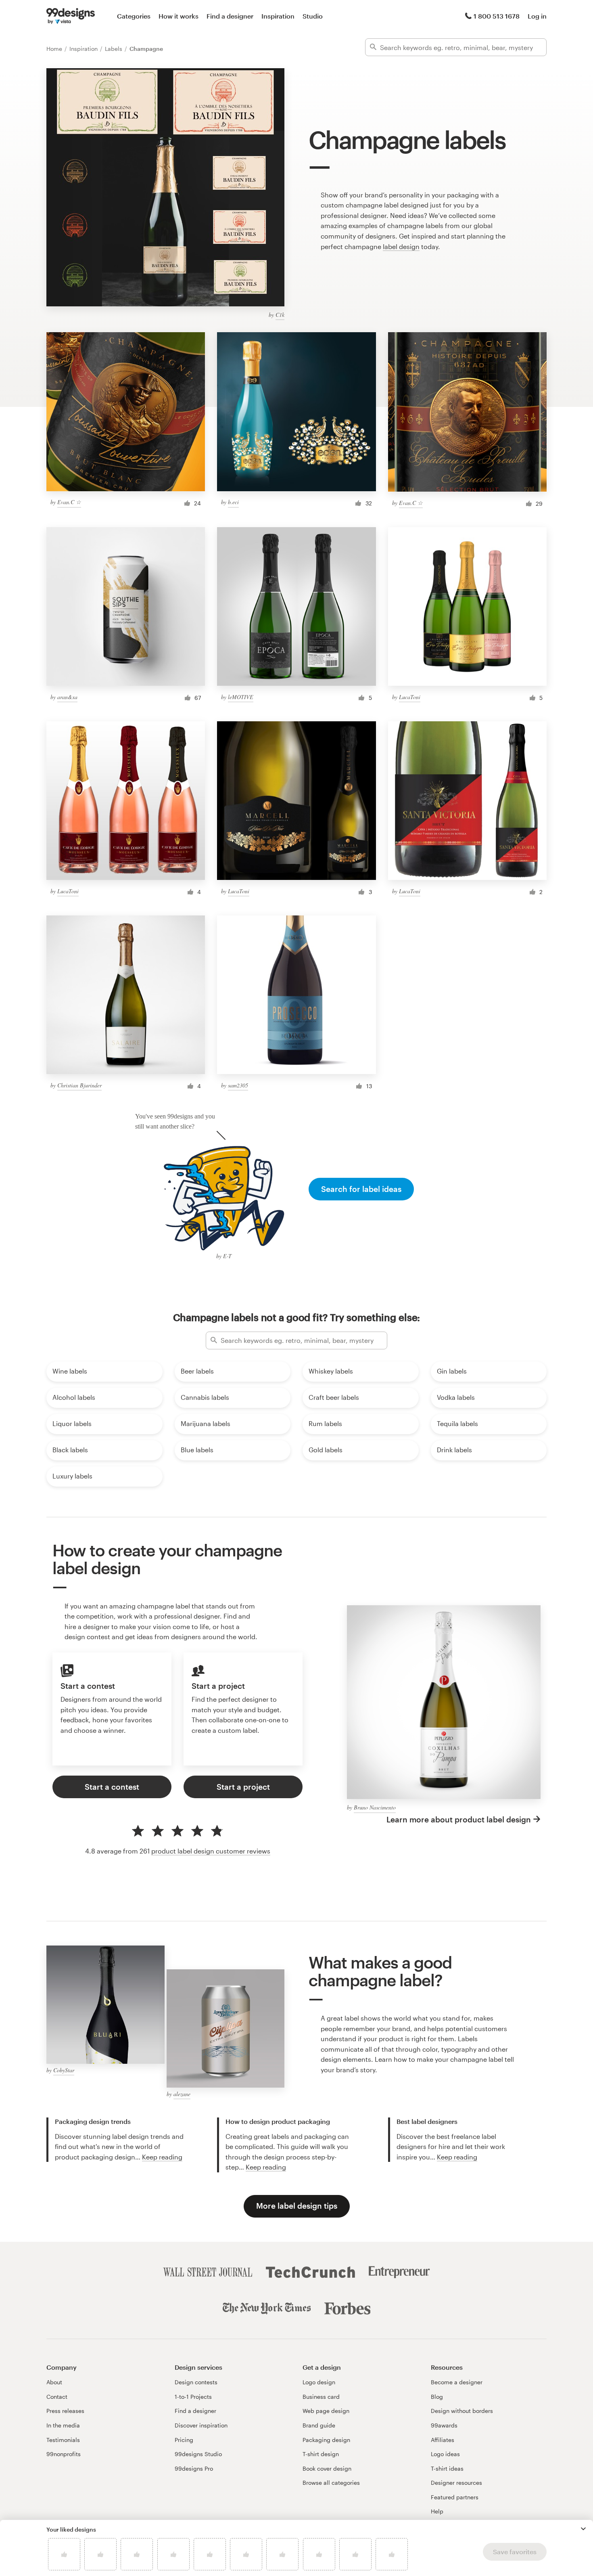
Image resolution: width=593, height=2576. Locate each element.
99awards (444, 2425)
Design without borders (462, 2411)
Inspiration (278, 16)
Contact (57, 2397)
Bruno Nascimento (375, 1807)
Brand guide (319, 2425)
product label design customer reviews (211, 1851)
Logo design (319, 2382)
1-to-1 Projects (193, 2397)
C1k (280, 315)
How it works (179, 16)
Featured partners (455, 2497)
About (54, 2382)
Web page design (326, 2411)
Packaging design (326, 2440)
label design (401, 246)
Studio (313, 16)
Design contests (196, 2382)
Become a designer (457, 2382)
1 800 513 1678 (497, 16)
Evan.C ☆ (69, 502)
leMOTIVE (241, 697)
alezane (182, 2094)
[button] (583, 2529)
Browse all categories (331, 2483)
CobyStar (64, 2070)
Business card (321, 2397)
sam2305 (238, 1085)
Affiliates (443, 2440)
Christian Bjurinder (79, 1085)
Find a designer (230, 16)
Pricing (184, 2440)
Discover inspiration (201, 2425)
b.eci (233, 502)
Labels (114, 49)
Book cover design (327, 2468)
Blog (437, 2397)
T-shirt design (321, 2454)
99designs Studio (198, 2454)
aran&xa (67, 697)
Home (55, 49)
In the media (63, 2425)
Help (437, 2511)
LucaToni (410, 697)
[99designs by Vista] (71, 16)
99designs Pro (194, 2468)
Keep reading (162, 2157)
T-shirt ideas (447, 2468)
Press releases (65, 2411)
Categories (134, 16)
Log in (537, 16)
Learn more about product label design (459, 1819)
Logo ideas (445, 2454)
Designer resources (456, 2483)
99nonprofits (64, 2454)
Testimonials (63, 2440)
